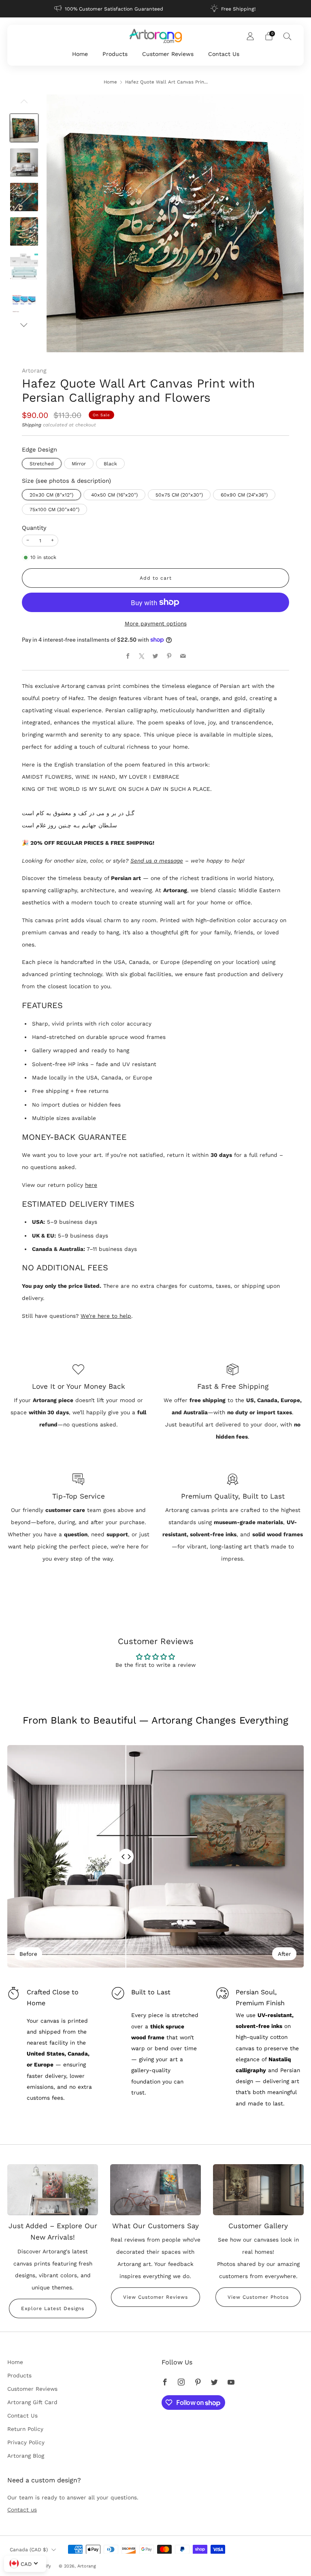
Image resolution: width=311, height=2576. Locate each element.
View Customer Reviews (155, 2297)
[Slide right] (24, 325)
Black (110, 464)
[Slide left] (24, 104)
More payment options (156, 623)
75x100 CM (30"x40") (54, 510)
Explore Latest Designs (53, 2308)
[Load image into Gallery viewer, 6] (24, 301)
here (91, 1185)
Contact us (22, 2510)
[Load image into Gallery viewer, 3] (24, 197)
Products (115, 54)
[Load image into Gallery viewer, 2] (24, 163)
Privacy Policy (26, 2442)
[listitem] (109, 9)
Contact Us (224, 54)
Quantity (34, 528)
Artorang (34, 370)
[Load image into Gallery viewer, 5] (24, 266)
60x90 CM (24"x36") (244, 495)
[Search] (288, 36)
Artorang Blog (26, 2456)
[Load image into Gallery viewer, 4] (24, 231)
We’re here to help (106, 1316)
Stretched (42, 464)
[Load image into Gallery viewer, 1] (24, 128)
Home (80, 54)
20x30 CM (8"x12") (51, 495)
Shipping (32, 425)
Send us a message (157, 861)
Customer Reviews (168, 54)
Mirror (79, 464)
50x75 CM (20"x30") (179, 495)
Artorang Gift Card (32, 2402)
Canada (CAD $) (29, 2550)
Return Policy (25, 2429)
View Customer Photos (258, 2297)
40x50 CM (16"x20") (114, 495)
